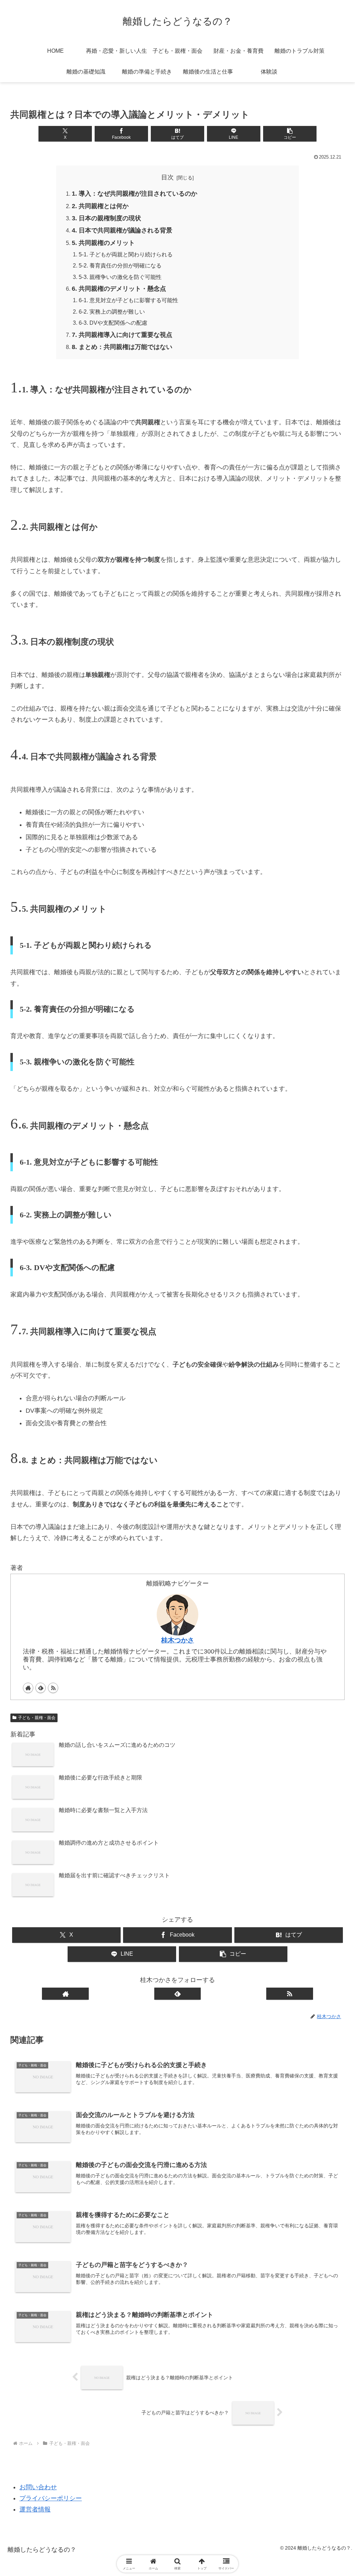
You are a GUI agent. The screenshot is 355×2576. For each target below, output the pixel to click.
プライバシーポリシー (51, 2498)
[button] (290, 134)
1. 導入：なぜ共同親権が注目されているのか (135, 194)
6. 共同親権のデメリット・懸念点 (119, 289)
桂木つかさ (178, 1640)
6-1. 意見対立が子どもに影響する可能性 (128, 300)
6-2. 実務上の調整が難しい (112, 312)
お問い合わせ (38, 2487)
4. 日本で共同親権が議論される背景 (122, 230)
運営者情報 (35, 2509)
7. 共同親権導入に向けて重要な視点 (122, 335)
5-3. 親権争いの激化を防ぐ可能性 (120, 277)
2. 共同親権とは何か (100, 206)
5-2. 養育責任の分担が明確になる (120, 265)
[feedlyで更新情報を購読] (41, 1688)
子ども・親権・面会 (37, 1718)
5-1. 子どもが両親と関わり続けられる (126, 254)
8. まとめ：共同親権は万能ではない (122, 347)
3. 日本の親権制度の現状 (106, 218)
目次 (167, 177)
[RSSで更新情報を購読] (53, 1688)
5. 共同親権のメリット (103, 243)
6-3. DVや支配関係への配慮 (113, 323)
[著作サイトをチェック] (28, 1688)
